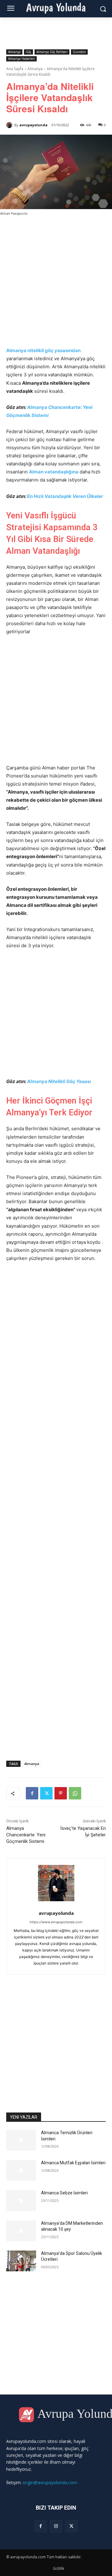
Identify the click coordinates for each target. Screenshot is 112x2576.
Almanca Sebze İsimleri (64, 2193)
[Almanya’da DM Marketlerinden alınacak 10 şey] (21, 2231)
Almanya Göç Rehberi (52, 52)
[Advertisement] (56, 280)
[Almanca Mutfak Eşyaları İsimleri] (21, 2170)
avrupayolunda (33, 125)
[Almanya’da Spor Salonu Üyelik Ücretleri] (21, 2261)
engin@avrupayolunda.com (50, 2482)
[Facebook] (32, 1793)
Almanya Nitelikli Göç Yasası (59, 1081)
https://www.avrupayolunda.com (56, 1922)
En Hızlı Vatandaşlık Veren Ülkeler (65, 496)
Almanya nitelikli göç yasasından (43, 350)
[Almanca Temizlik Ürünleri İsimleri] (21, 2140)
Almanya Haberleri (21, 59)
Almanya (14, 52)
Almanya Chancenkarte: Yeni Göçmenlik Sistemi (26, 1835)
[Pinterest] (61, 1793)
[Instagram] (56, 2526)
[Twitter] (46, 1793)
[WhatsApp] (75, 1793)
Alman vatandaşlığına (54, 472)
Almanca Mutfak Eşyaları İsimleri (73, 2163)
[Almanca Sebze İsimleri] (21, 2200)
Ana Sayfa (15, 69)
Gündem (79, 52)
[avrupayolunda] (10, 125)
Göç (28, 52)
